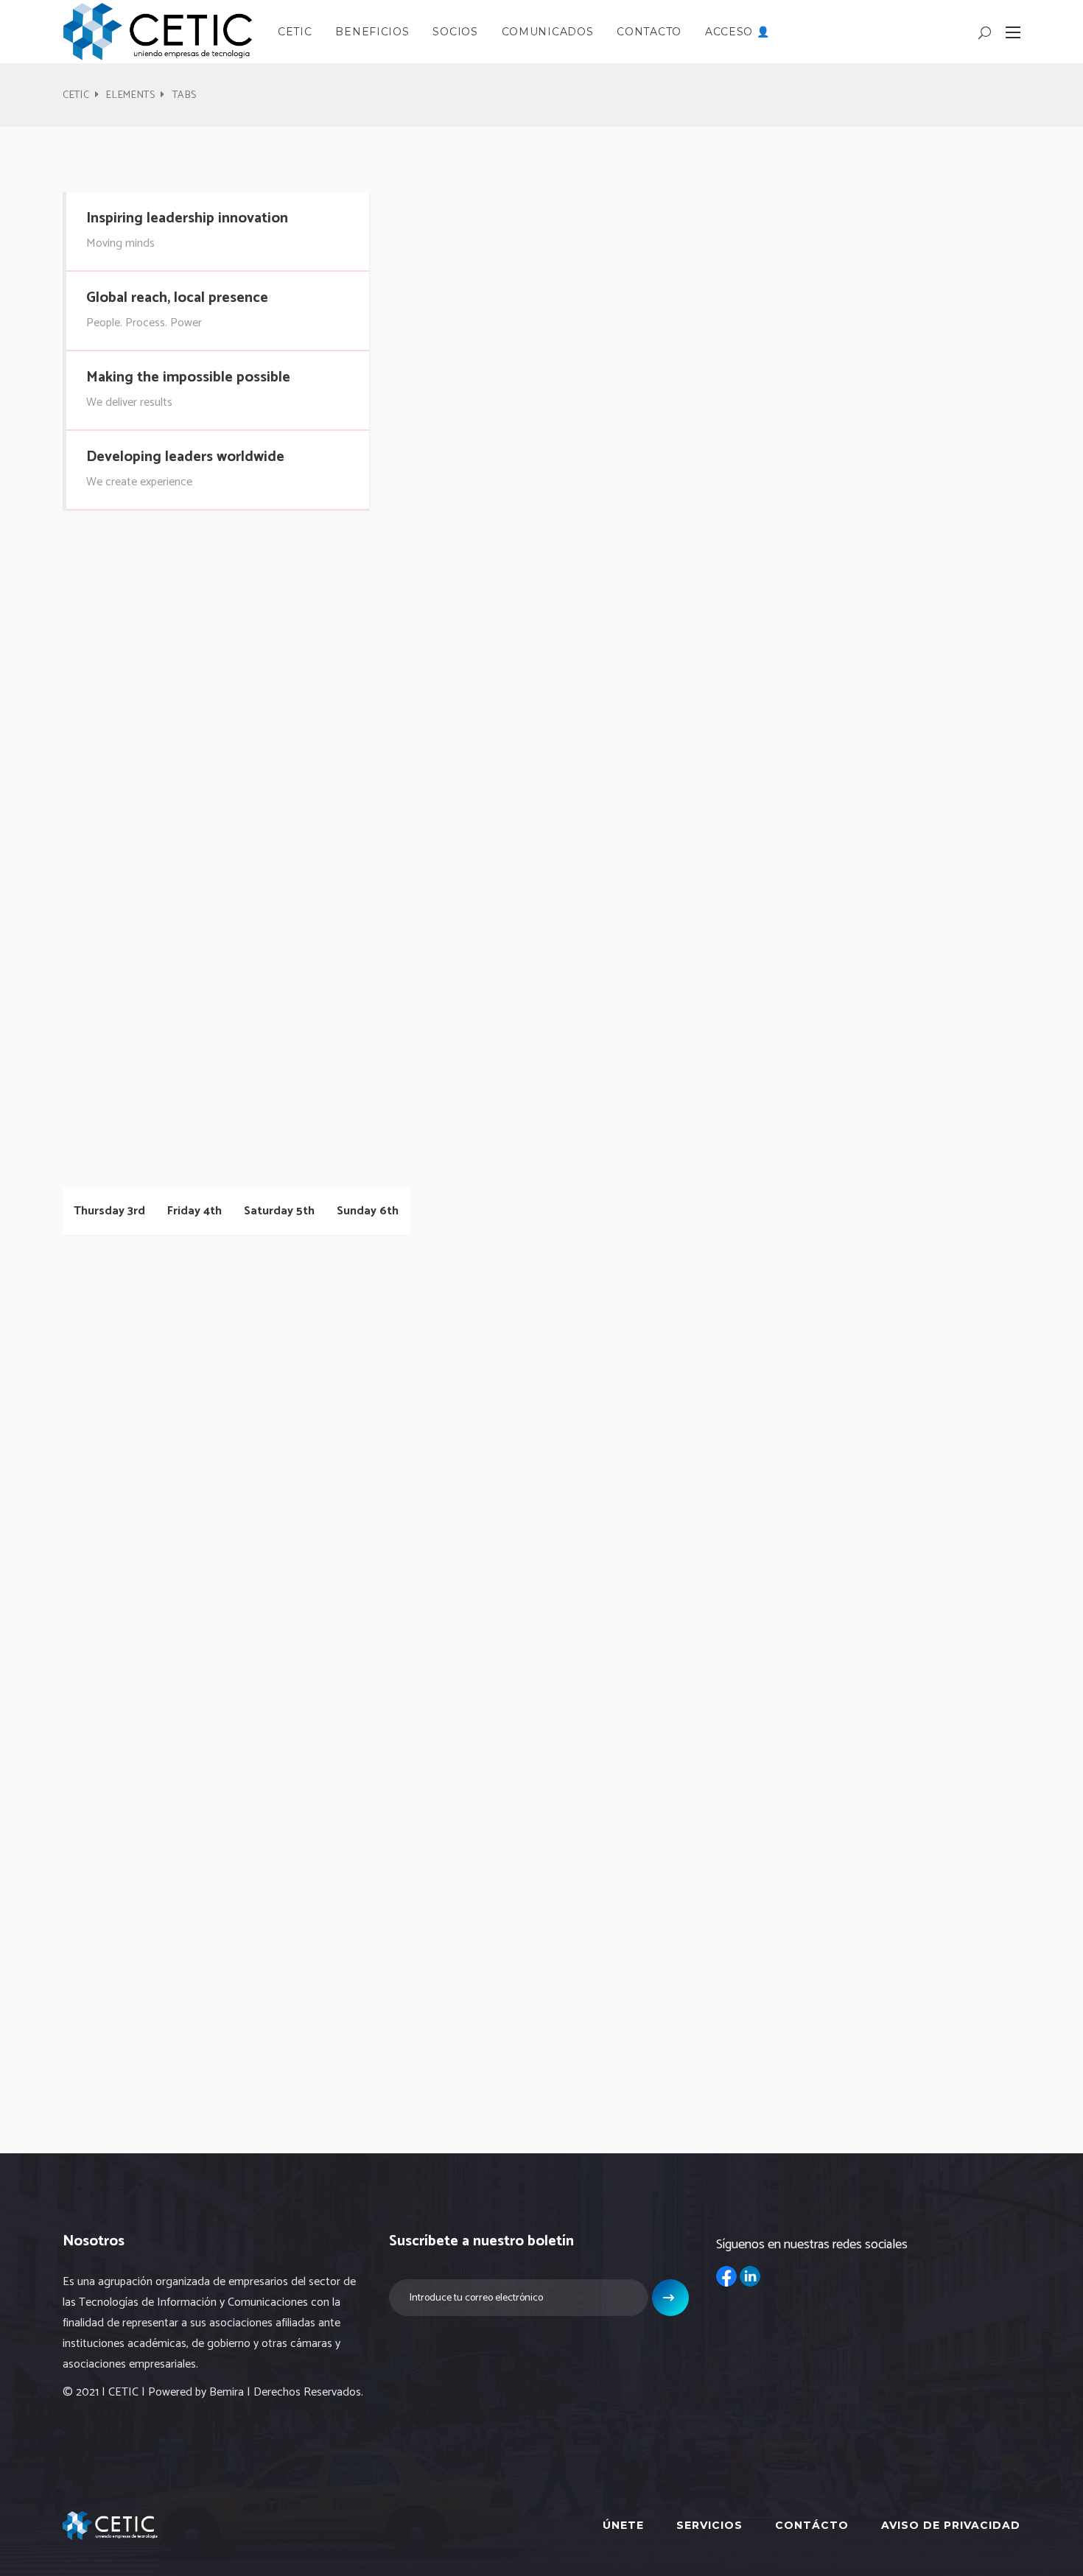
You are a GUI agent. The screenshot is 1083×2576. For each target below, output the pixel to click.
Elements (131, 95)
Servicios (709, 2525)
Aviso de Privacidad (951, 2525)
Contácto (812, 2525)
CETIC (76, 95)
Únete (623, 2525)
